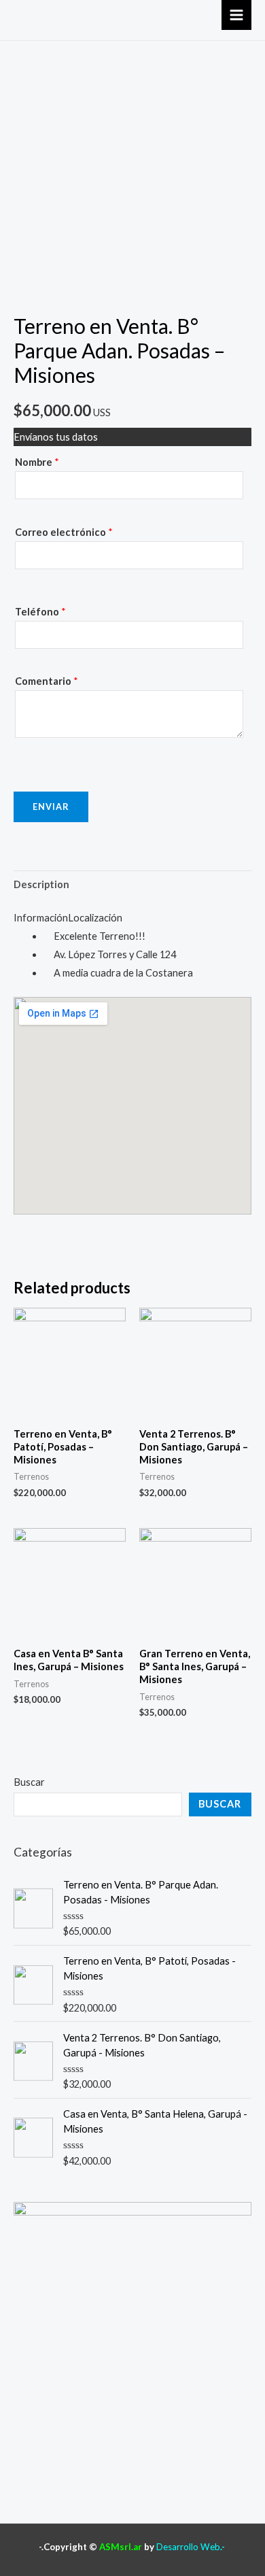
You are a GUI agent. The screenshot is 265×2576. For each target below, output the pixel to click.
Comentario (47, 681)
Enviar (51, 807)
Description (41, 884)
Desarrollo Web (188, 2547)
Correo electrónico (64, 532)
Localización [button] (95, 918)
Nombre (37, 462)
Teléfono (40, 612)
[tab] (132, 885)
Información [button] (41, 918)
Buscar (29, 1782)
